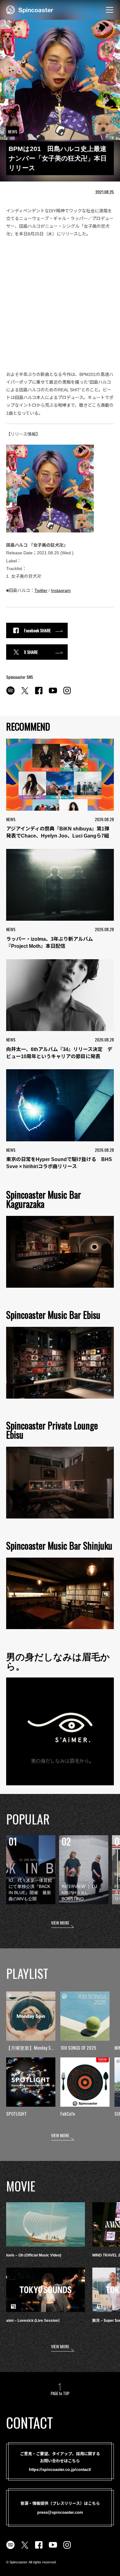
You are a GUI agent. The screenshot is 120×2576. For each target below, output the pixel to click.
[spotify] (10, 694)
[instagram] (67, 694)
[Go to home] (30, 9)
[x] (25, 694)
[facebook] (39, 694)
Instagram (61, 590)
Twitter (41, 590)
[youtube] (53, 694)
